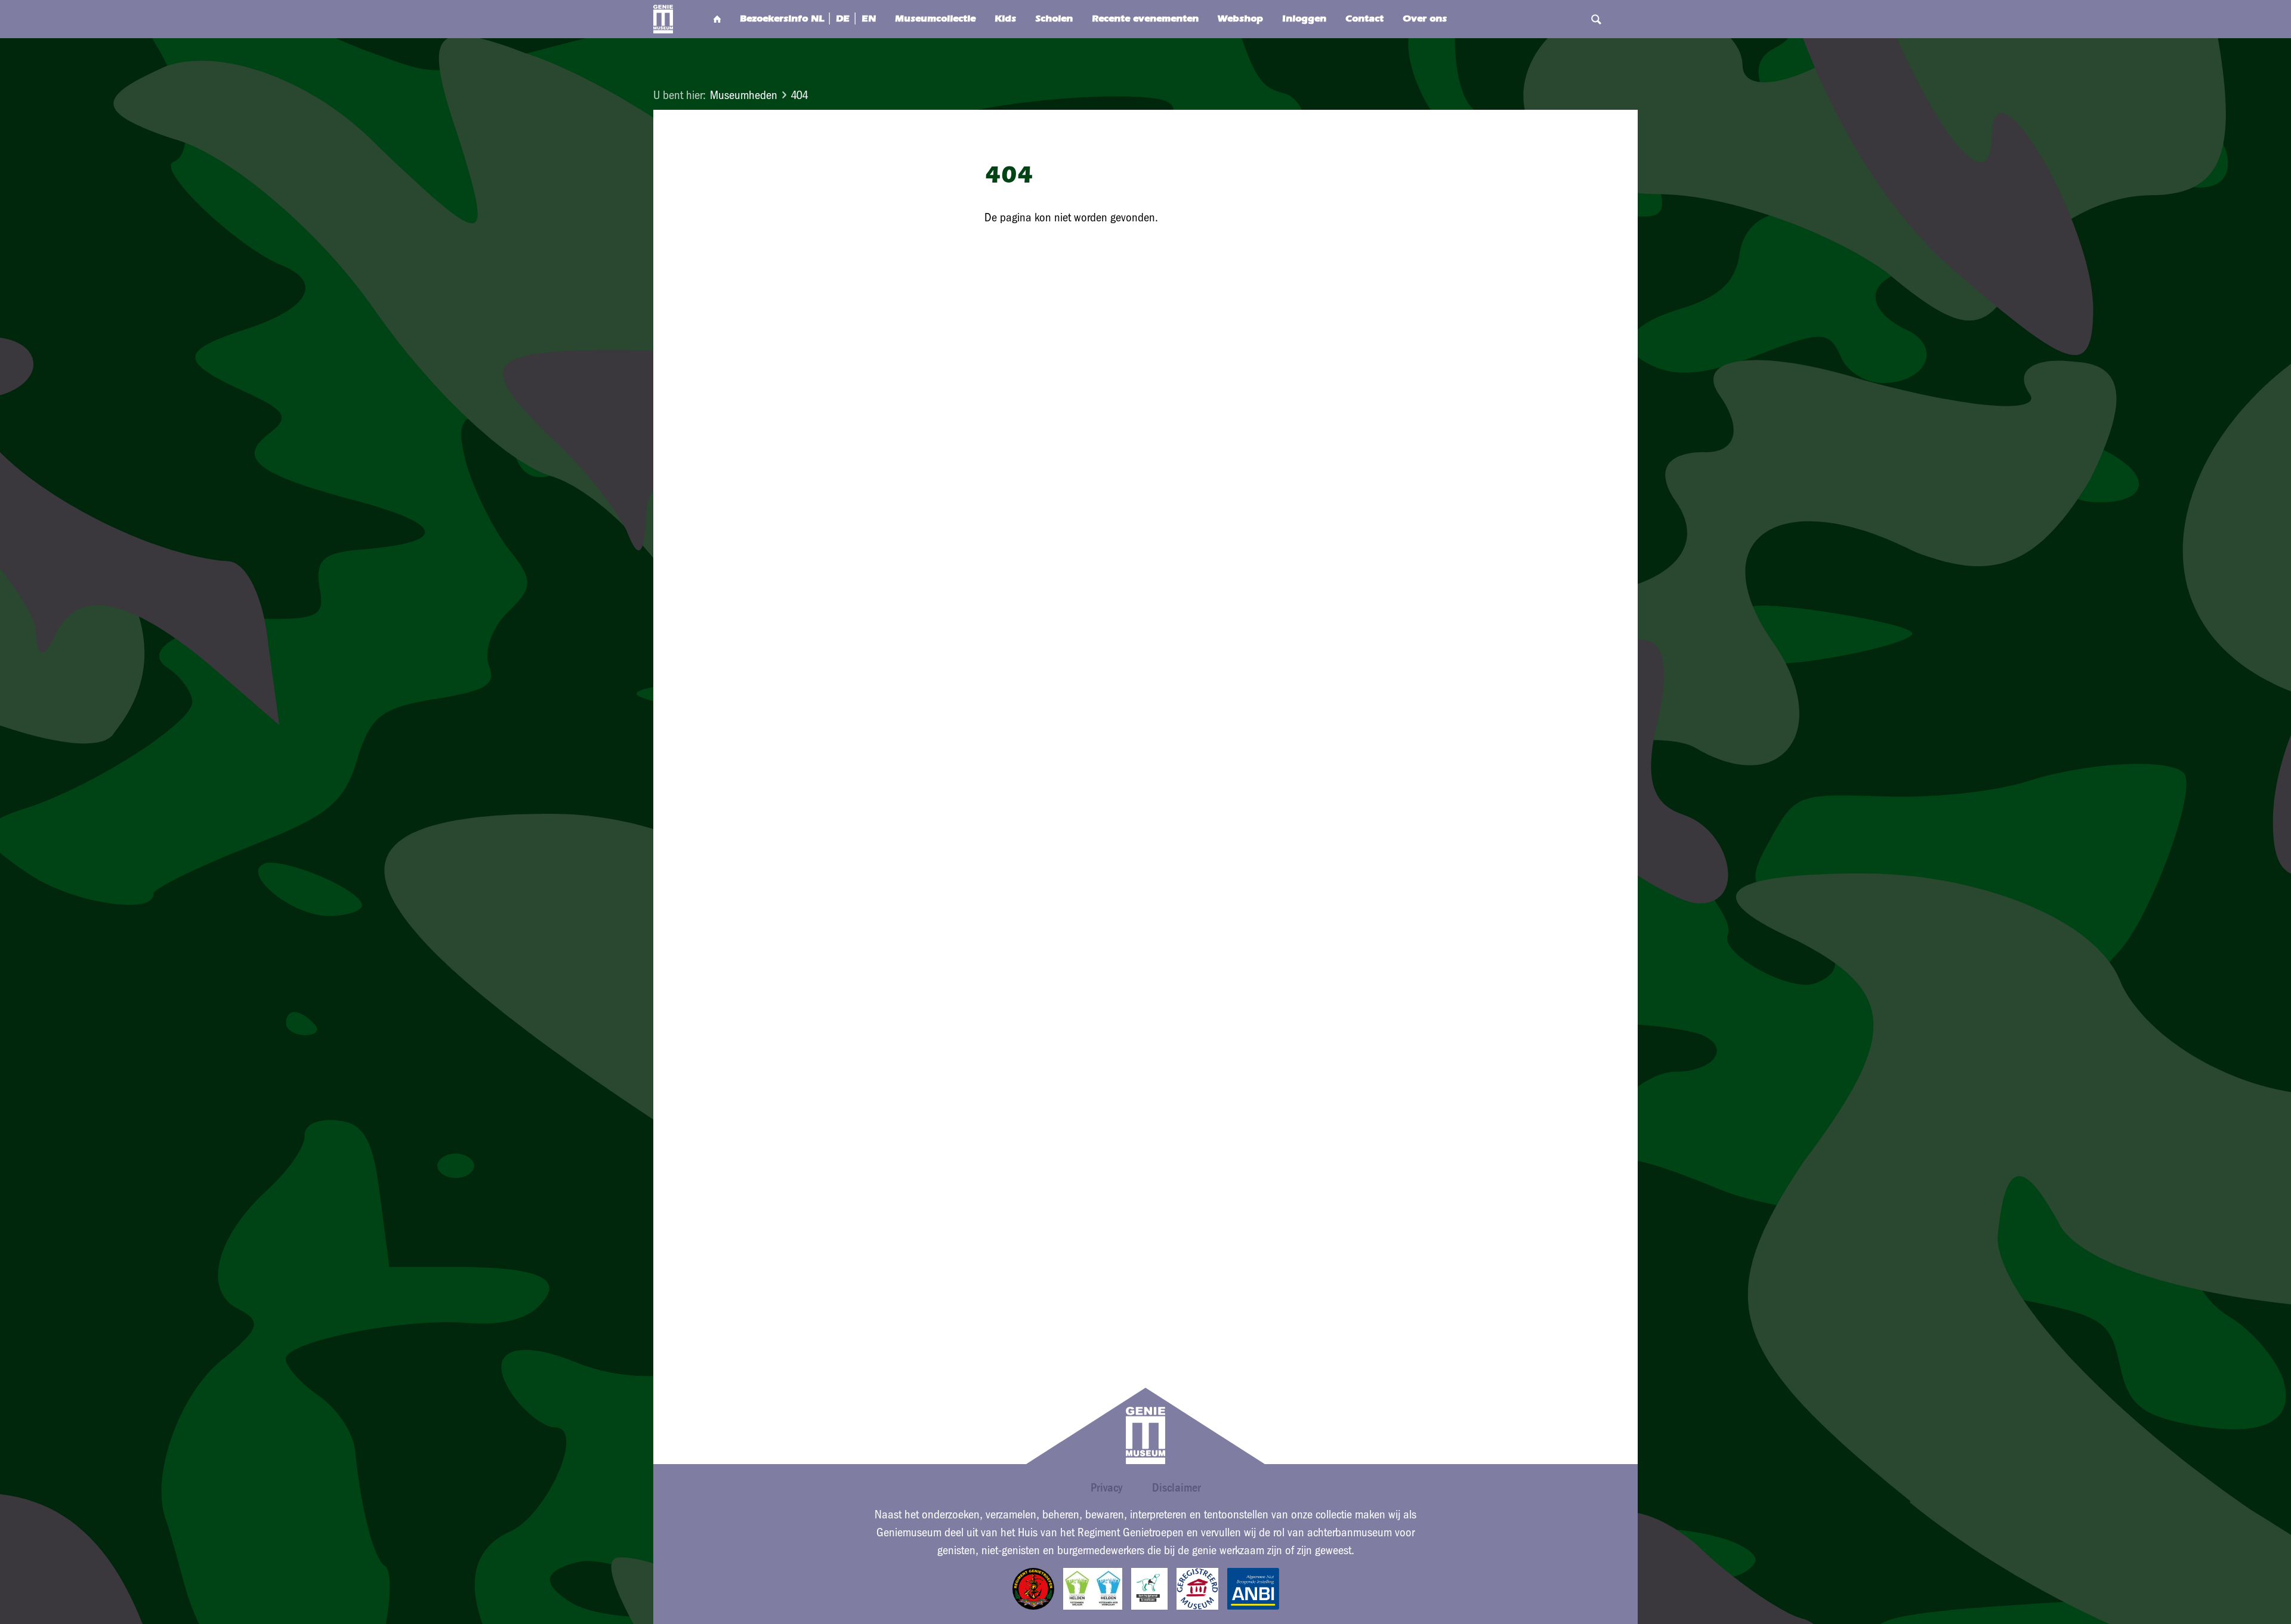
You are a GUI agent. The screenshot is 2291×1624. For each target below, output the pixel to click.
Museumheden (744, 95)
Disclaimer (1177, 1487)
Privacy (1106, 1487)
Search (1596, 19)
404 (799, 95)
